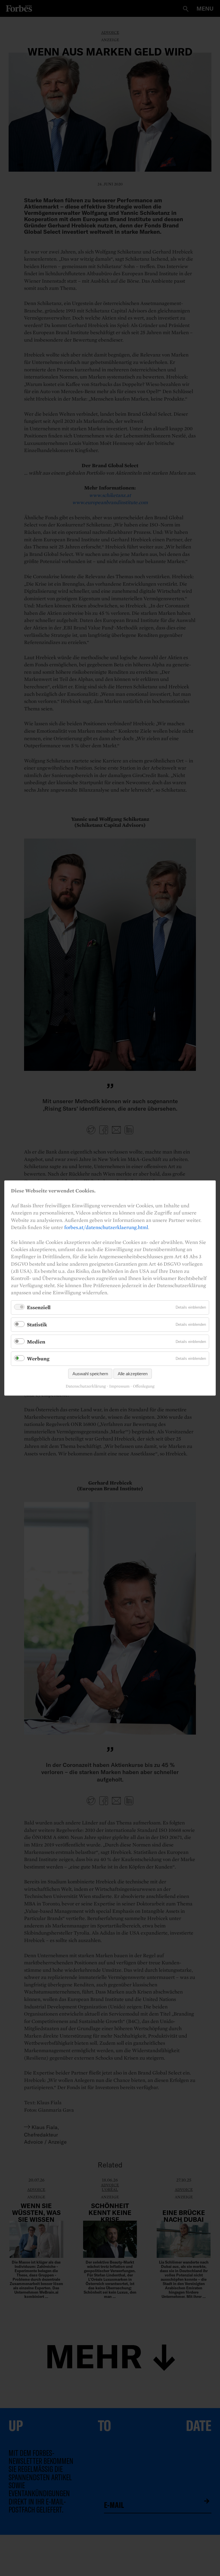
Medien (36, 1342)
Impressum (119, 1386)
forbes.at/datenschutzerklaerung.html (106, 1227)
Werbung (38, 1359)
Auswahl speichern (90, 1374)
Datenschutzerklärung (86, 1386)
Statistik (37, 1324)
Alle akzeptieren (133, 1374)
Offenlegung (144, 1386)
